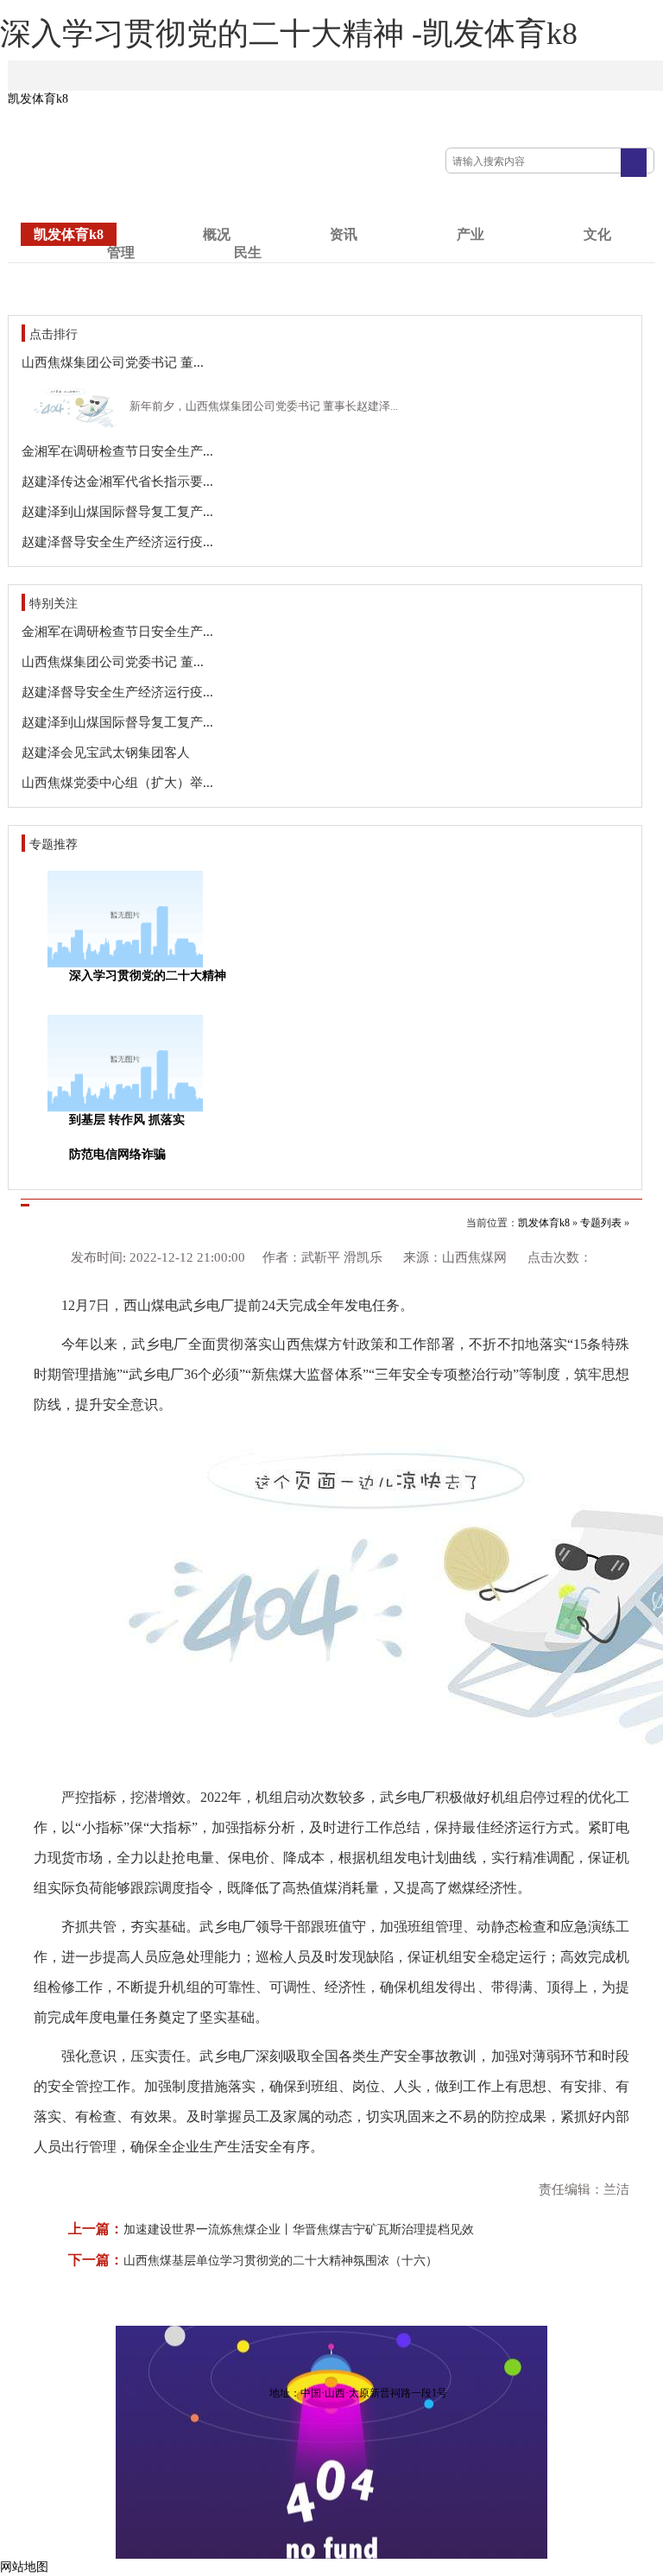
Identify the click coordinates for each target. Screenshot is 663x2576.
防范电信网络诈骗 (117, 1154)
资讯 (344, 234)
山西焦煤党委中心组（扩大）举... (117, 783)
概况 (217, 234)
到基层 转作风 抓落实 (127, 1120)
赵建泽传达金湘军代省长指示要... (117, 482)
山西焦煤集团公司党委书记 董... (113, 362)
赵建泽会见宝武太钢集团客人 (106, 753)
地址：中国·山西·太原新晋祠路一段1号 (358, 2393)
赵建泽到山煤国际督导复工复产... (117, 512)
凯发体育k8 (38, 99)
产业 (470, 234)
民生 (248, 252)
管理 (121, 252)
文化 (597, 234)
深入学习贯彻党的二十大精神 (148, 976)
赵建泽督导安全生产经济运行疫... (117, 542)
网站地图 (24, 2567)
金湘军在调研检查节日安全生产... (117, 451)
